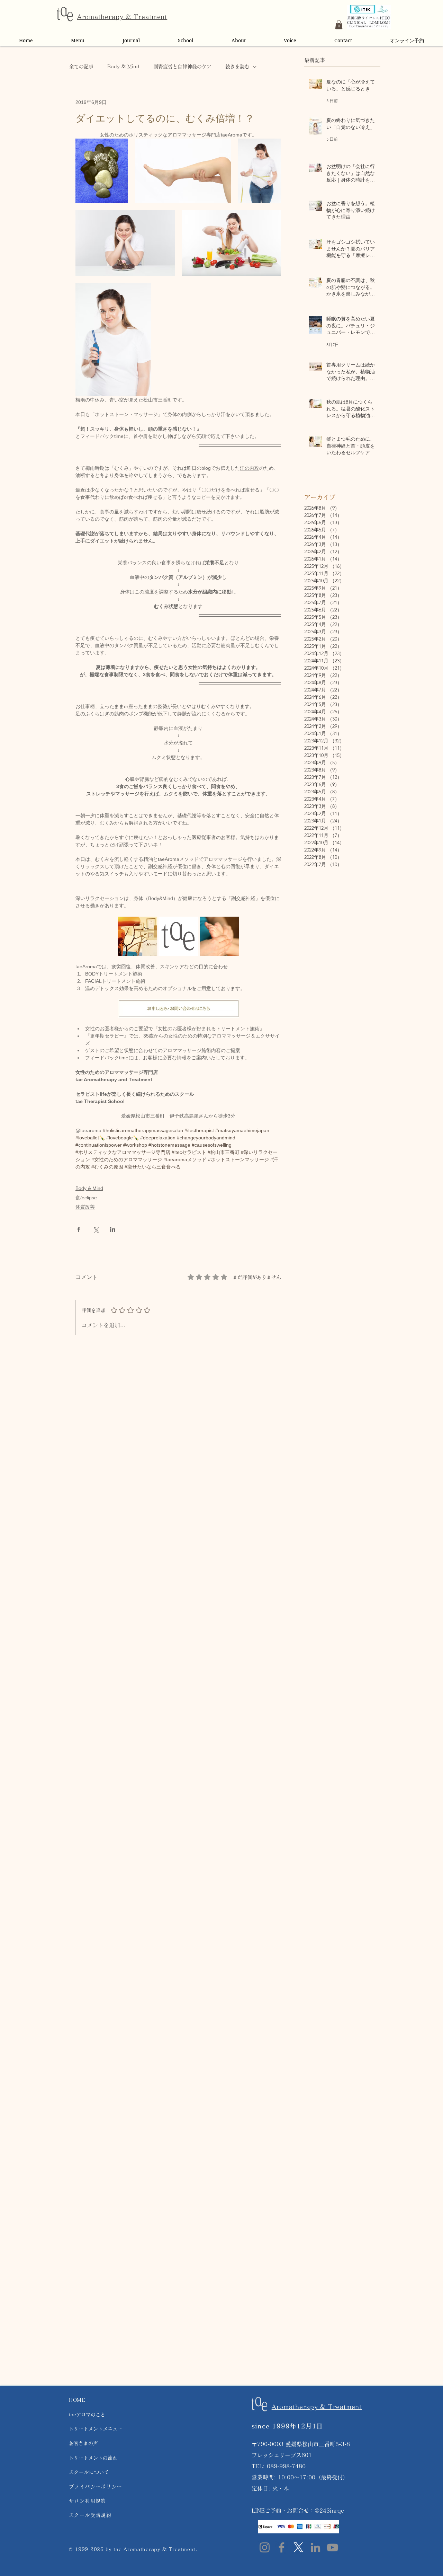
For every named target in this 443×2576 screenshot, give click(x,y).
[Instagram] (265, 2547)
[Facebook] (282, 2547)
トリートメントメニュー (96, 2429)
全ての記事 (81, 67)
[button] (339, 25)
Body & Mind (123, 67)
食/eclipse (86, 1198)
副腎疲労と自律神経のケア (182, 67)
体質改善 (85, 1207)
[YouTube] (332, 2547)
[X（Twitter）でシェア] (96, 1229)
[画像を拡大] (102, 171)
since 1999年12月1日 (287, 2426)
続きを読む (237, 67)
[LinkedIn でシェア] (113, 1229)
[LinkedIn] (315, 2547)
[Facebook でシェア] (79, 1229)
